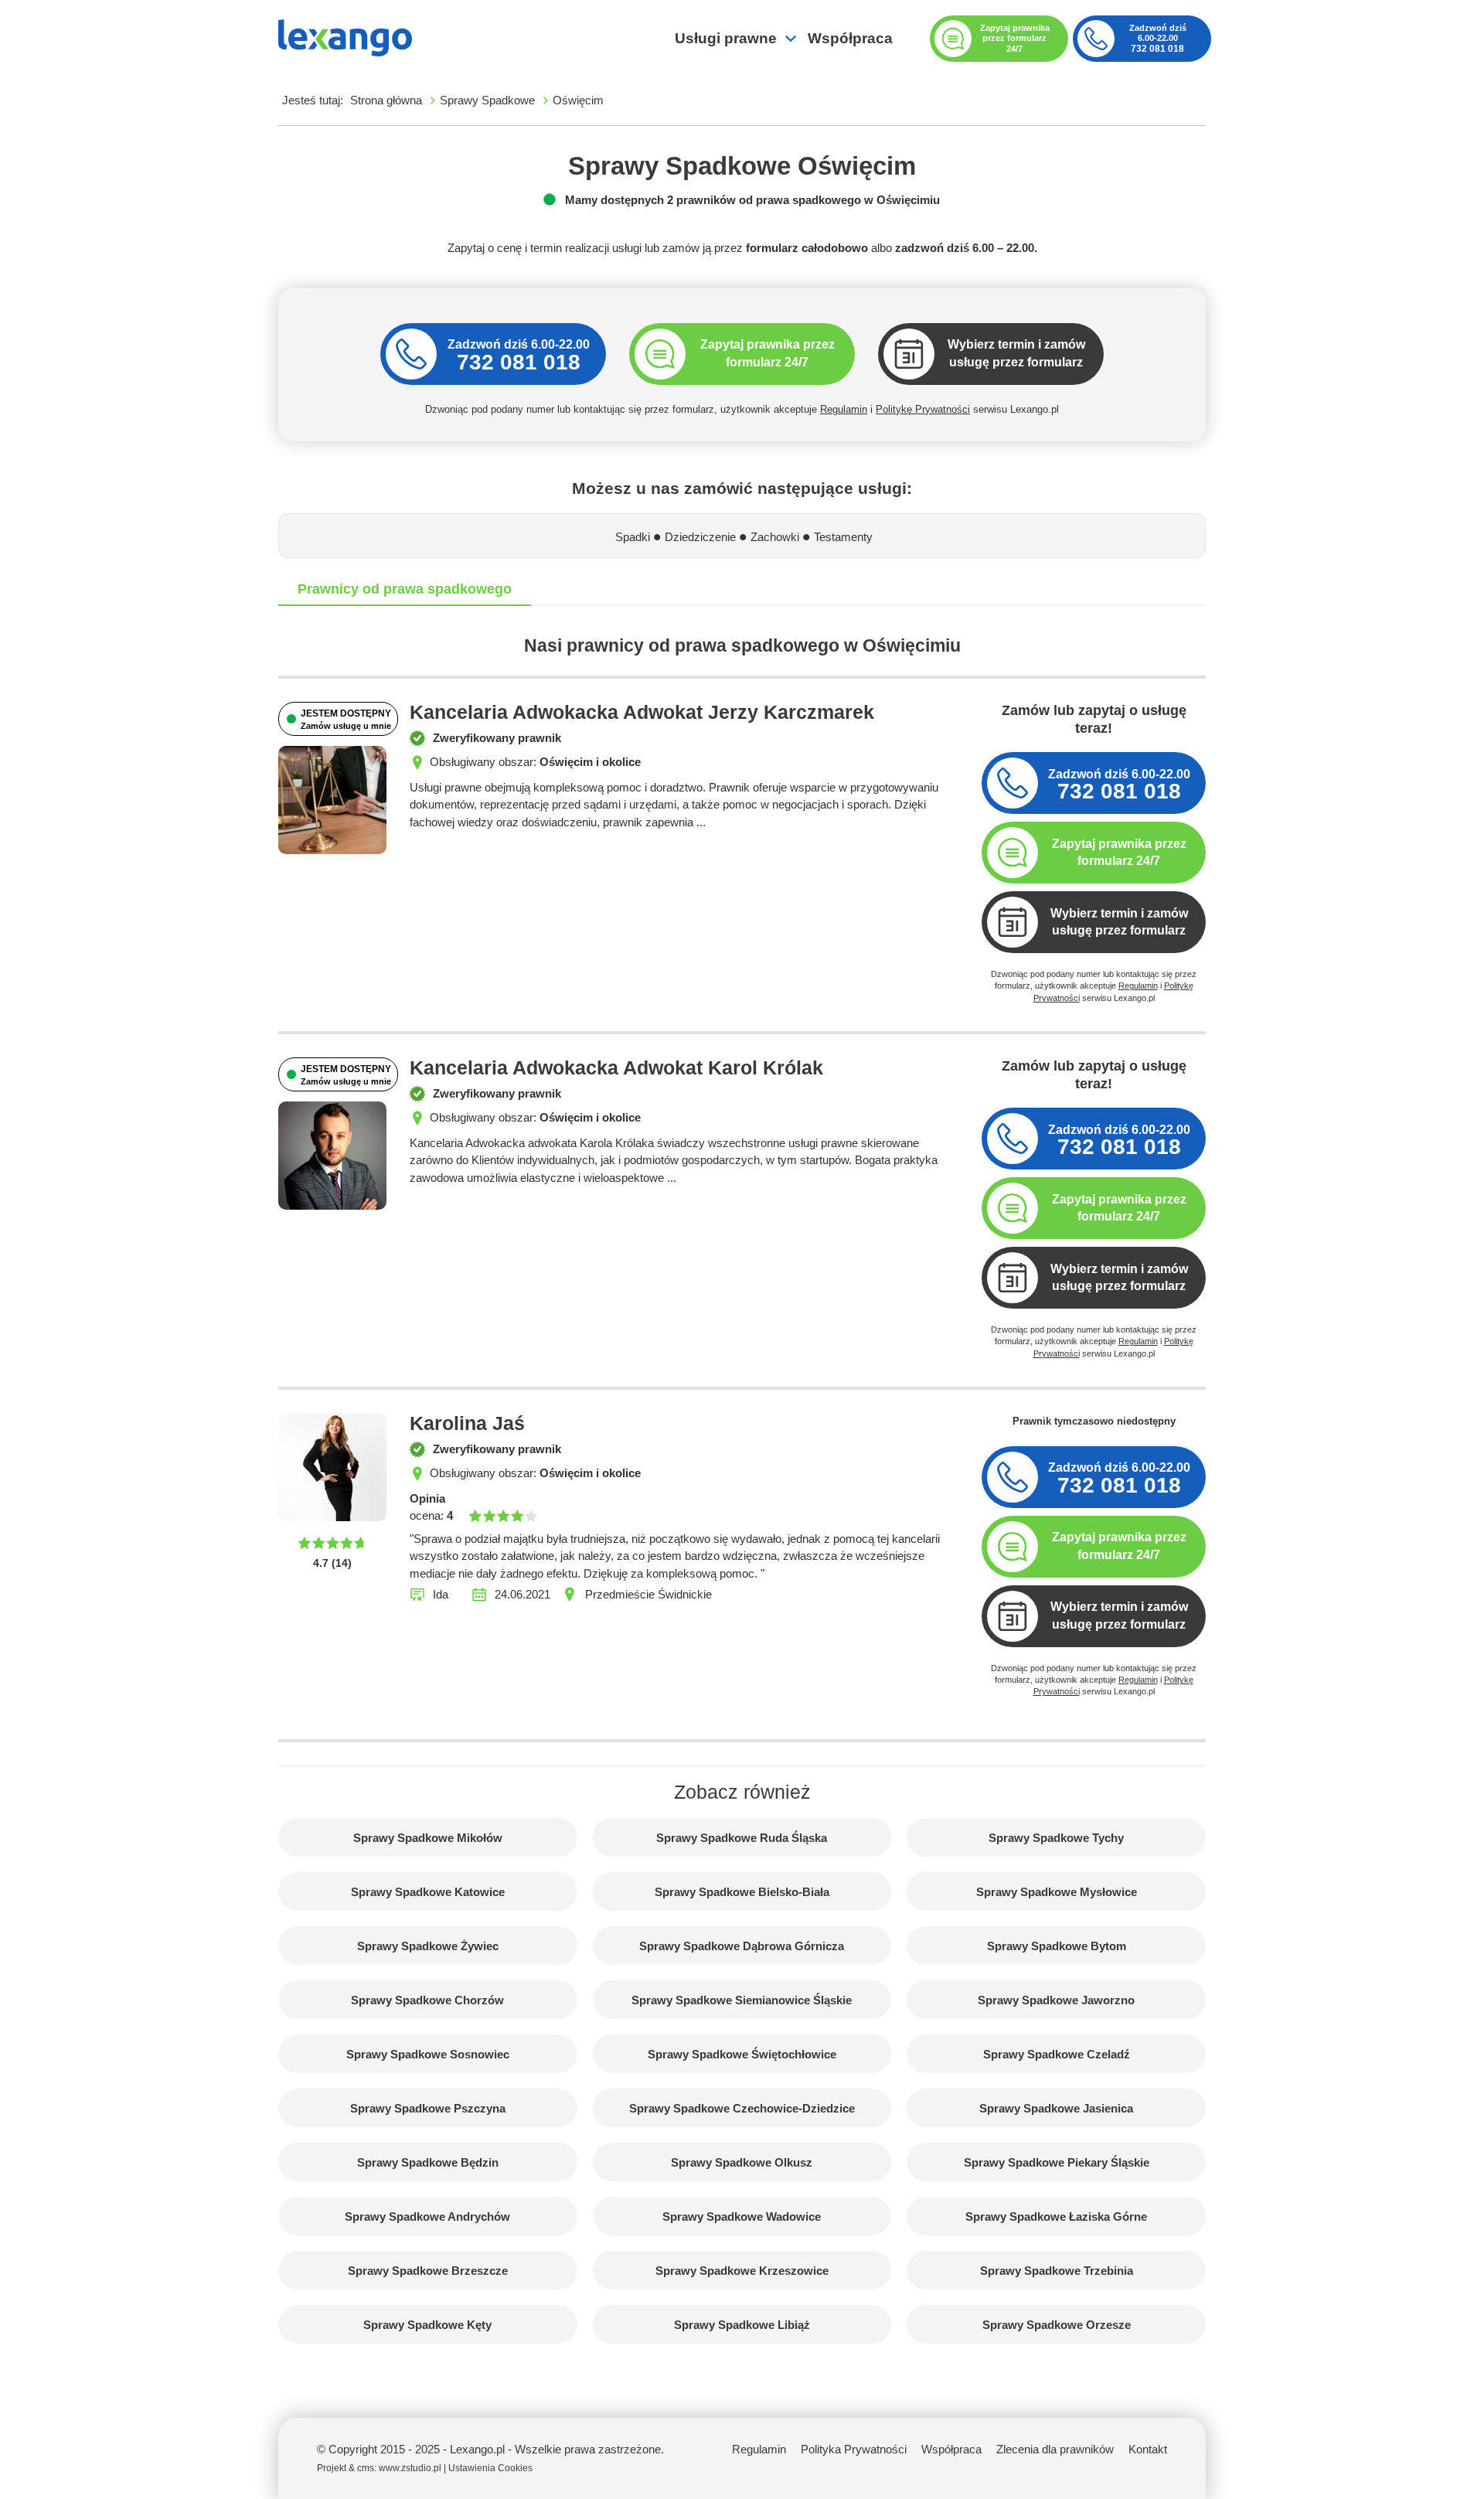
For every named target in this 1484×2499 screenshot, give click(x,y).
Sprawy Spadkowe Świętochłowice (742, 2054)
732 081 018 (1157, 49)
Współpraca (850, 38)
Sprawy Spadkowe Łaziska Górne (1056, 2216)
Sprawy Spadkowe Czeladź (1057, 2054)
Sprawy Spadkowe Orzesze (1057, 2325)
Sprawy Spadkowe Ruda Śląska (742, 1838)
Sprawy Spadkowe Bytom (1057, 1946)
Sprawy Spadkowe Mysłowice (1057, 1892)
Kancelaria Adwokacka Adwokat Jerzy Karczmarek (642, 712)
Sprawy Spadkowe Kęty (427, 2325)
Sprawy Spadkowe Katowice (428, 1892)
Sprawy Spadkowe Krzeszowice (742, 2271)
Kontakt (1148, 2449)
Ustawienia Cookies (490, 2468)
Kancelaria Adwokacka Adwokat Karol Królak (616, 1068)
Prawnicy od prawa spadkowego (405, 589)
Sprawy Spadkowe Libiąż (742, 2325)
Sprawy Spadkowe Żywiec (428, 1946)
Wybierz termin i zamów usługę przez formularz (1119, 922)
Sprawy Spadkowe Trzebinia (1057, 2271)
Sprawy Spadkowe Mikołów (428, 1838)
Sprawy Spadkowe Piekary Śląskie (1057, 2162)
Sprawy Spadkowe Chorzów (427, 2000)
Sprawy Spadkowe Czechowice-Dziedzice (742, 2108)
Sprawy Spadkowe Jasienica (1056, 2108)
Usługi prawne (726, 38)
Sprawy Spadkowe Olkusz (742, 2162)
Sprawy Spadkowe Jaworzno (1056, 2000)
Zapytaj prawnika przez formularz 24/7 (1119, 853)
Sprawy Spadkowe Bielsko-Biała (742, 1892)
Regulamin (844, 409)
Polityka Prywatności (854, 2449)
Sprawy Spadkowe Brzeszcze (428, 2271)
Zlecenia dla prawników (1055, 2449)
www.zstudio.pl (410, 2468)
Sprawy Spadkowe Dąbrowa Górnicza (742, 1946)
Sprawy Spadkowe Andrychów (427, 2216)
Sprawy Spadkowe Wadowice (742, 2216)
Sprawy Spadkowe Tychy (1056, 1838)
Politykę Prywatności (923, 409)
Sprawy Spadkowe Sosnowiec (428, 2054)
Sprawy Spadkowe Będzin (428, 2162)
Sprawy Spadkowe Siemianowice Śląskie (742, 2000)
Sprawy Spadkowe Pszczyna (428, 2108)
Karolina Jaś (467, 1423)
